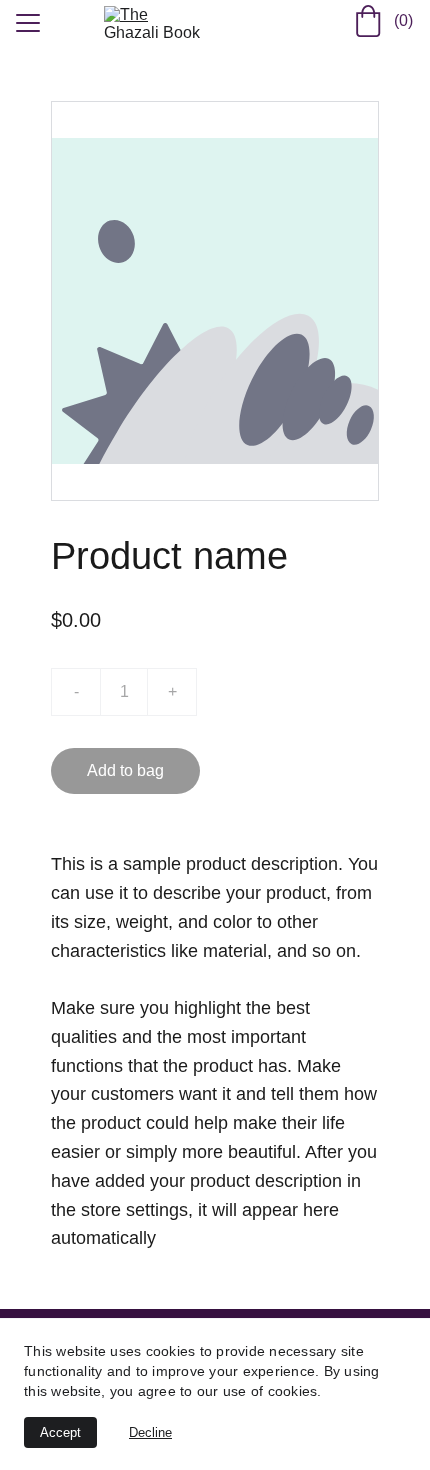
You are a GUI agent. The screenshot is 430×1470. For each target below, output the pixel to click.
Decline (150, 1432)
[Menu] (28, 23)
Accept (60, 1432)
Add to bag (125, 770)
